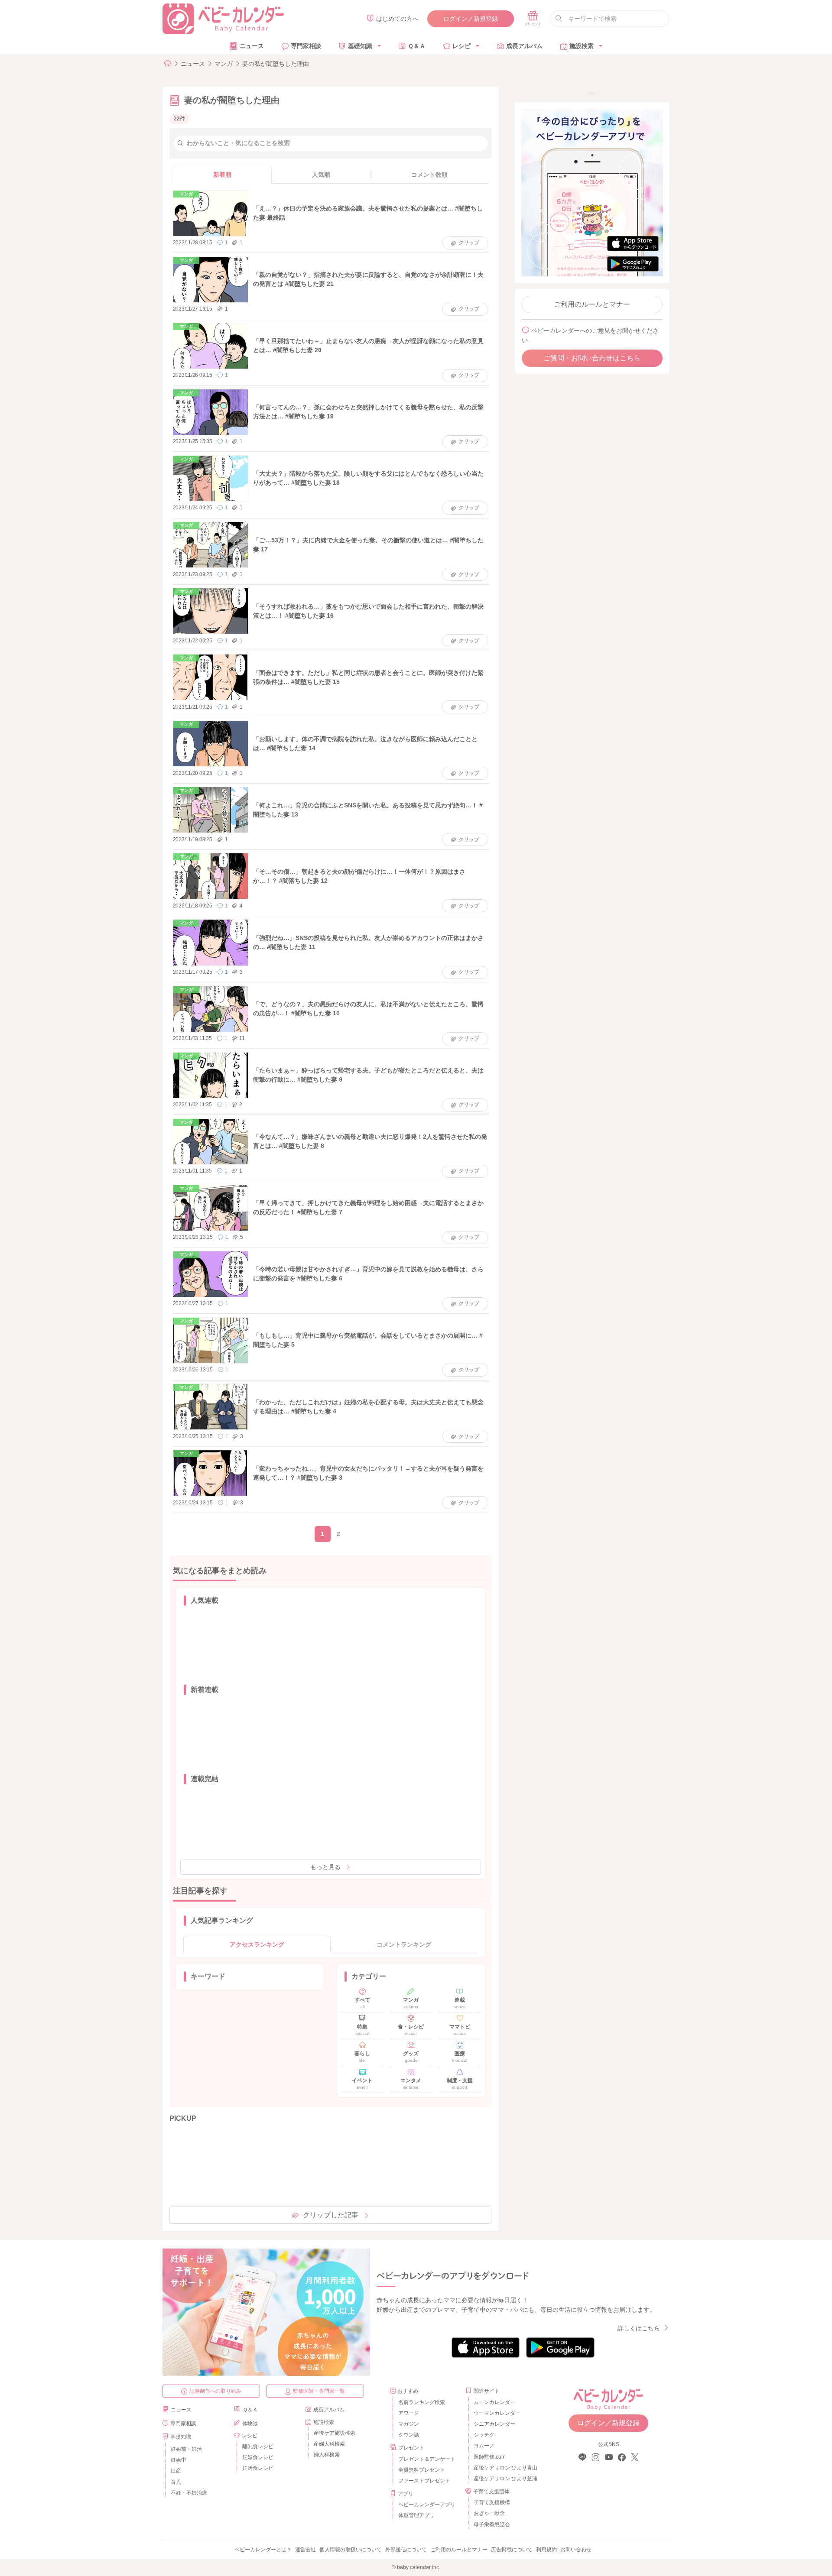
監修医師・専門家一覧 (319, 2391)
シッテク (484, 2435)
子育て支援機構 (492, 2502)
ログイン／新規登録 (471, 19)
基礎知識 (360, 46)
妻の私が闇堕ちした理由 (276, 64)
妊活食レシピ (258, 2468)
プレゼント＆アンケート (427, 2459)
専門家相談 (306, 46)
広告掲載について (512, 2550)
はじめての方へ (397, 19)
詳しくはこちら (639, 2328)
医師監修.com (490, 2457)
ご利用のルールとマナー (592, 304)
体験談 (250, 2424)
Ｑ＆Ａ (417, 46)
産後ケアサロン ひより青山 (504, 2468)
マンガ (224, 64)
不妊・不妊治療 (189, 2493)
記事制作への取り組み (215, 2391)
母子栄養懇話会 (492, 2524)
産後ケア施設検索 (335, 2433)
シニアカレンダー (494, 2424)
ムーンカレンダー (494, 2402)
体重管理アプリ (416, 2515)
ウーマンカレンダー (497, 2413)
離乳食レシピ (258, 2446)
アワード (409, 2413)
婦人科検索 (327, 2455)
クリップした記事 (331, 2215)
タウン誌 (409, 2435)
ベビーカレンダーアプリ (427, 2505)
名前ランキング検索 (422, 2402)
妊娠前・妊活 (186, 2449)
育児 (176, 2482)
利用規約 (546, 2550)
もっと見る (325, 1867)
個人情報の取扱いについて (351, 2550)
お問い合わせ (576, 2550)
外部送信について (406, 2550)
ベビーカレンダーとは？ (263, 2550)
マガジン (409, 2424)
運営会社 (305, 2550)
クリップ (469, 243)
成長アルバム (524, 46)
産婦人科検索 (329, 2444)
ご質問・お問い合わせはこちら (592, 358)
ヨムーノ (484, 2446)
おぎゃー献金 (489, 2513)
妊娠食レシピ (258, 2457)
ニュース (252, 46)
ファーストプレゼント (424, 2481)
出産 (176, 2471)
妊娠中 (179, 2460)
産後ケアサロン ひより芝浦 (504, 2479)
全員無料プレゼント (422, 2470)
